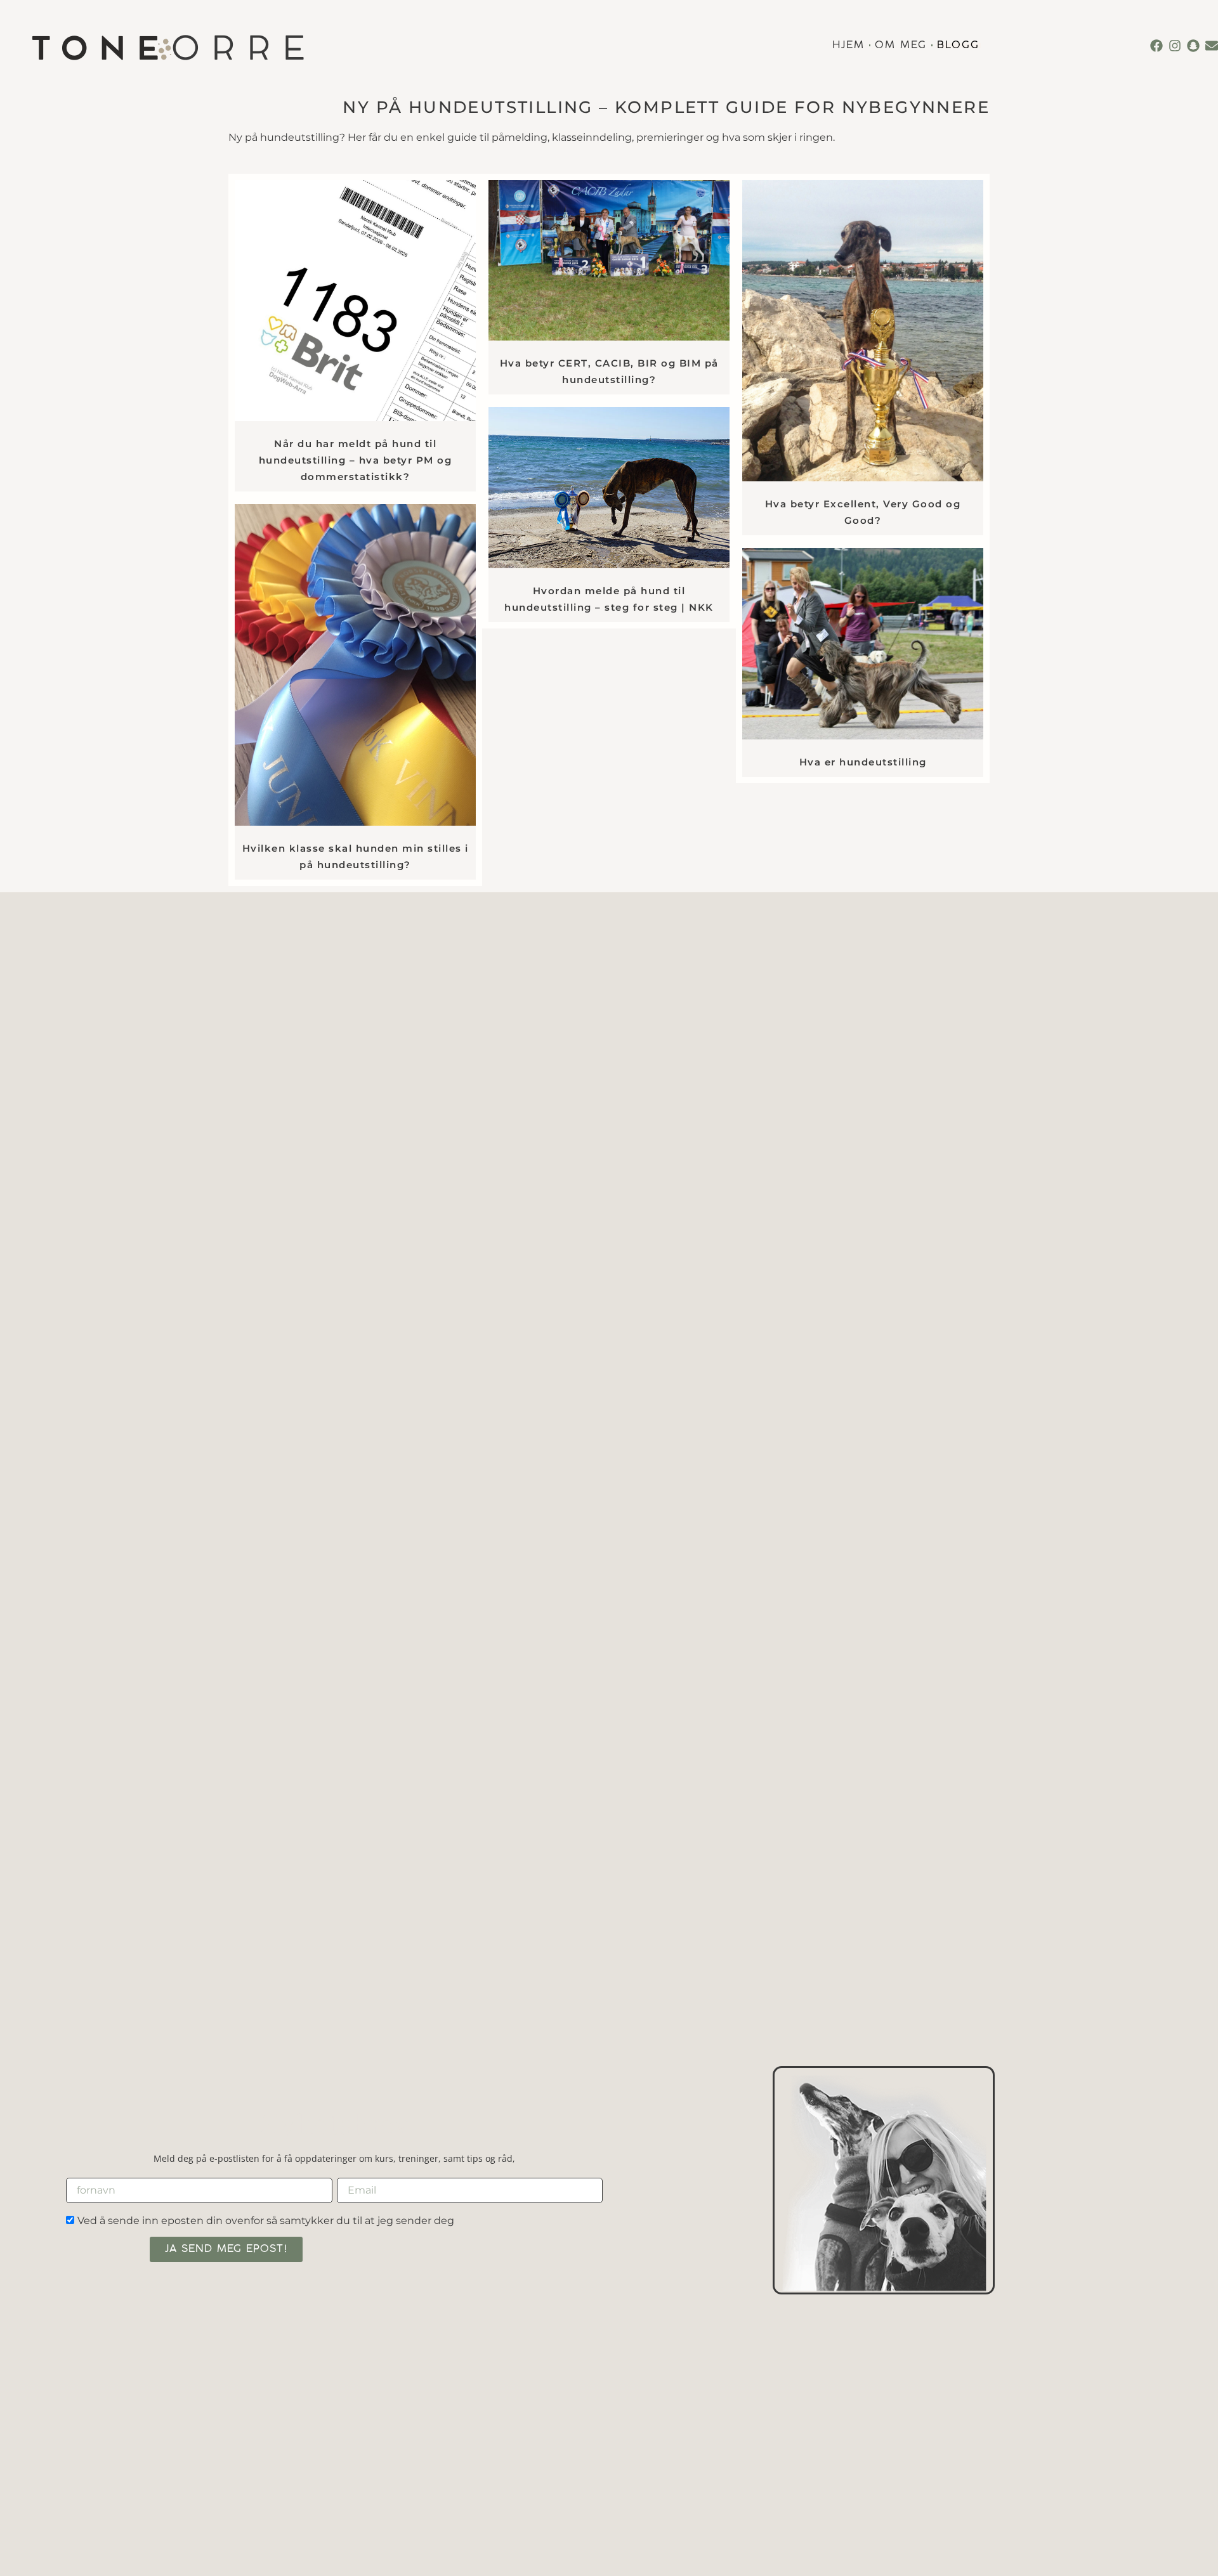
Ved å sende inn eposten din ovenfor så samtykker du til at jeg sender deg (266, 2221)
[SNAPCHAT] (1193, 46)
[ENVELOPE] (1212, 46)
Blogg (958, 46)
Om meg (901, 46)
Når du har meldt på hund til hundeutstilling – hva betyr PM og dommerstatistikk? (356, 460)
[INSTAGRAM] (1175, 46)
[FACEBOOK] (1156, 46)
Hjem (848, 46)
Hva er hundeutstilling (863, 762)
